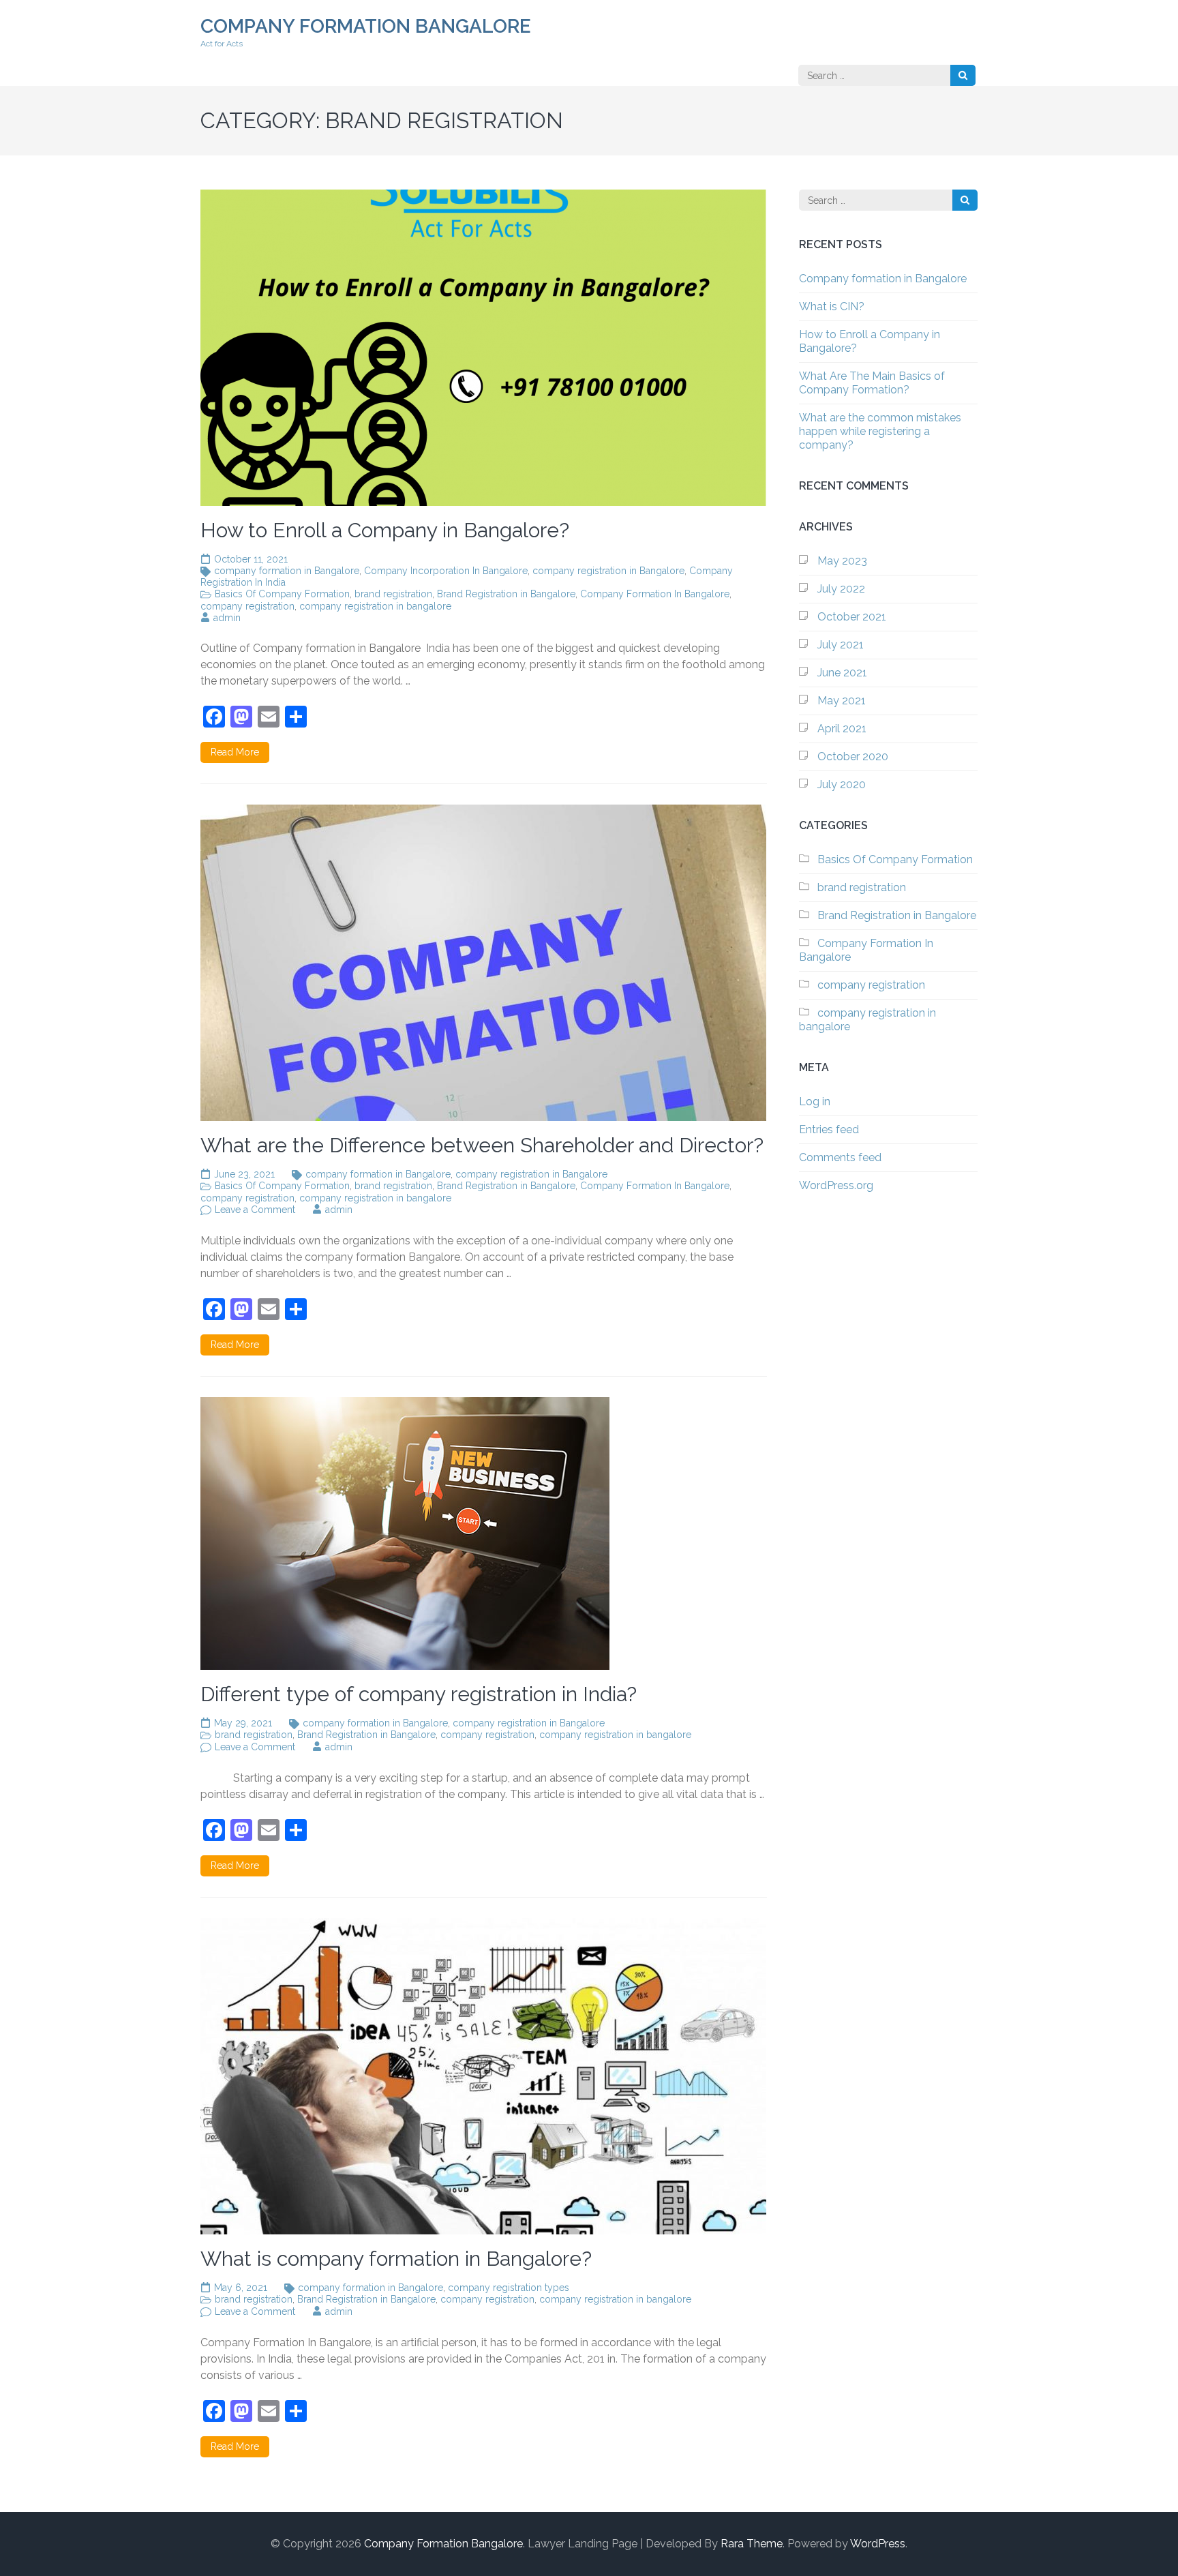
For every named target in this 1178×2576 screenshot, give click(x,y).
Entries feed (829, 1129)
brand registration (393, 594)
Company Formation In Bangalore (655, 594)
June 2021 (842, 673)
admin (227, 618)
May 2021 (842, 701)
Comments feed (840, 1157)
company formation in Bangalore (287, 571)
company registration (247, 606)
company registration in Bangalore (608, 571)
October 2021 (852, 617)
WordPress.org (836, 1185)
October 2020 (853, 757)
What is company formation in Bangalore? (396, 2259)
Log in (815, 1102)
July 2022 (841, 589)
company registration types (509, 2288)
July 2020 (842, 784)
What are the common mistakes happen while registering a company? (880, 431)
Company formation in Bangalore (883, 279)
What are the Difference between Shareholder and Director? (482, 1145)
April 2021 (842, 729)
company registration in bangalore (375, 606)
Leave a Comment (255, 1210)
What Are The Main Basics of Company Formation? (872, 383)
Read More (235, 752)
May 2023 (842, 561)
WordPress (878, 2544)
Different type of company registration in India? (419, 1694)
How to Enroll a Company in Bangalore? (385, 530)
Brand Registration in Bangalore (506, 594)
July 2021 (841, 645)
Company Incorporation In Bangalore (446, 571)
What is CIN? (832, 306)
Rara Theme (752, 2544)
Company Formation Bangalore (366, 26)
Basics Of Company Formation (282, 594)
